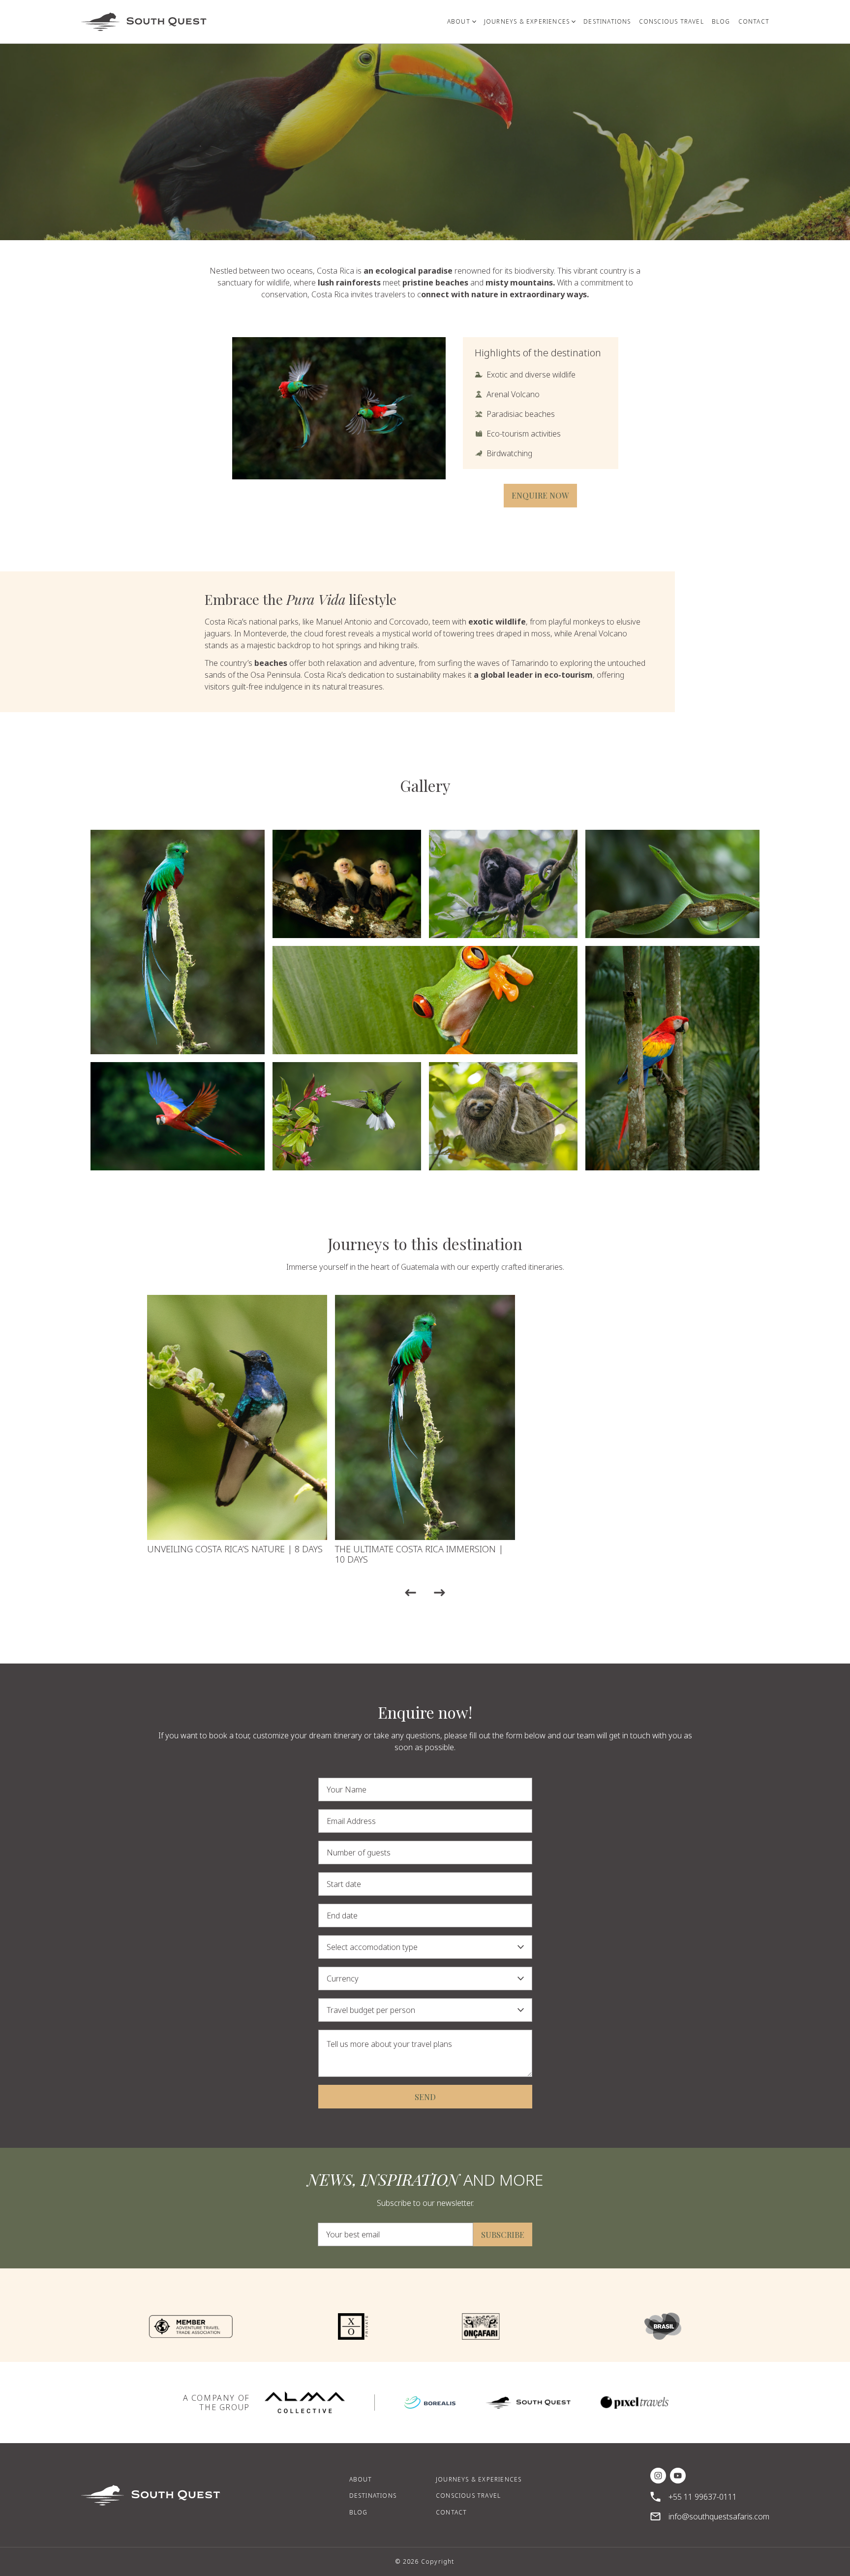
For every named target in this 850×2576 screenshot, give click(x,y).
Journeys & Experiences (479, 2479)
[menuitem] (462, 22)
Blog (359, 2512)
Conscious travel (468, 2496)
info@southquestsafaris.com (719, 2516)
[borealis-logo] (430, 2403)
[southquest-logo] (528, 2403)
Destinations (373, 2496)
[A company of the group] (305, 2403)
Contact (451, 2512)
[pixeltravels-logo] (635, 2403)
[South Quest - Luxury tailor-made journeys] (144, 22)
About (361, 2479)
